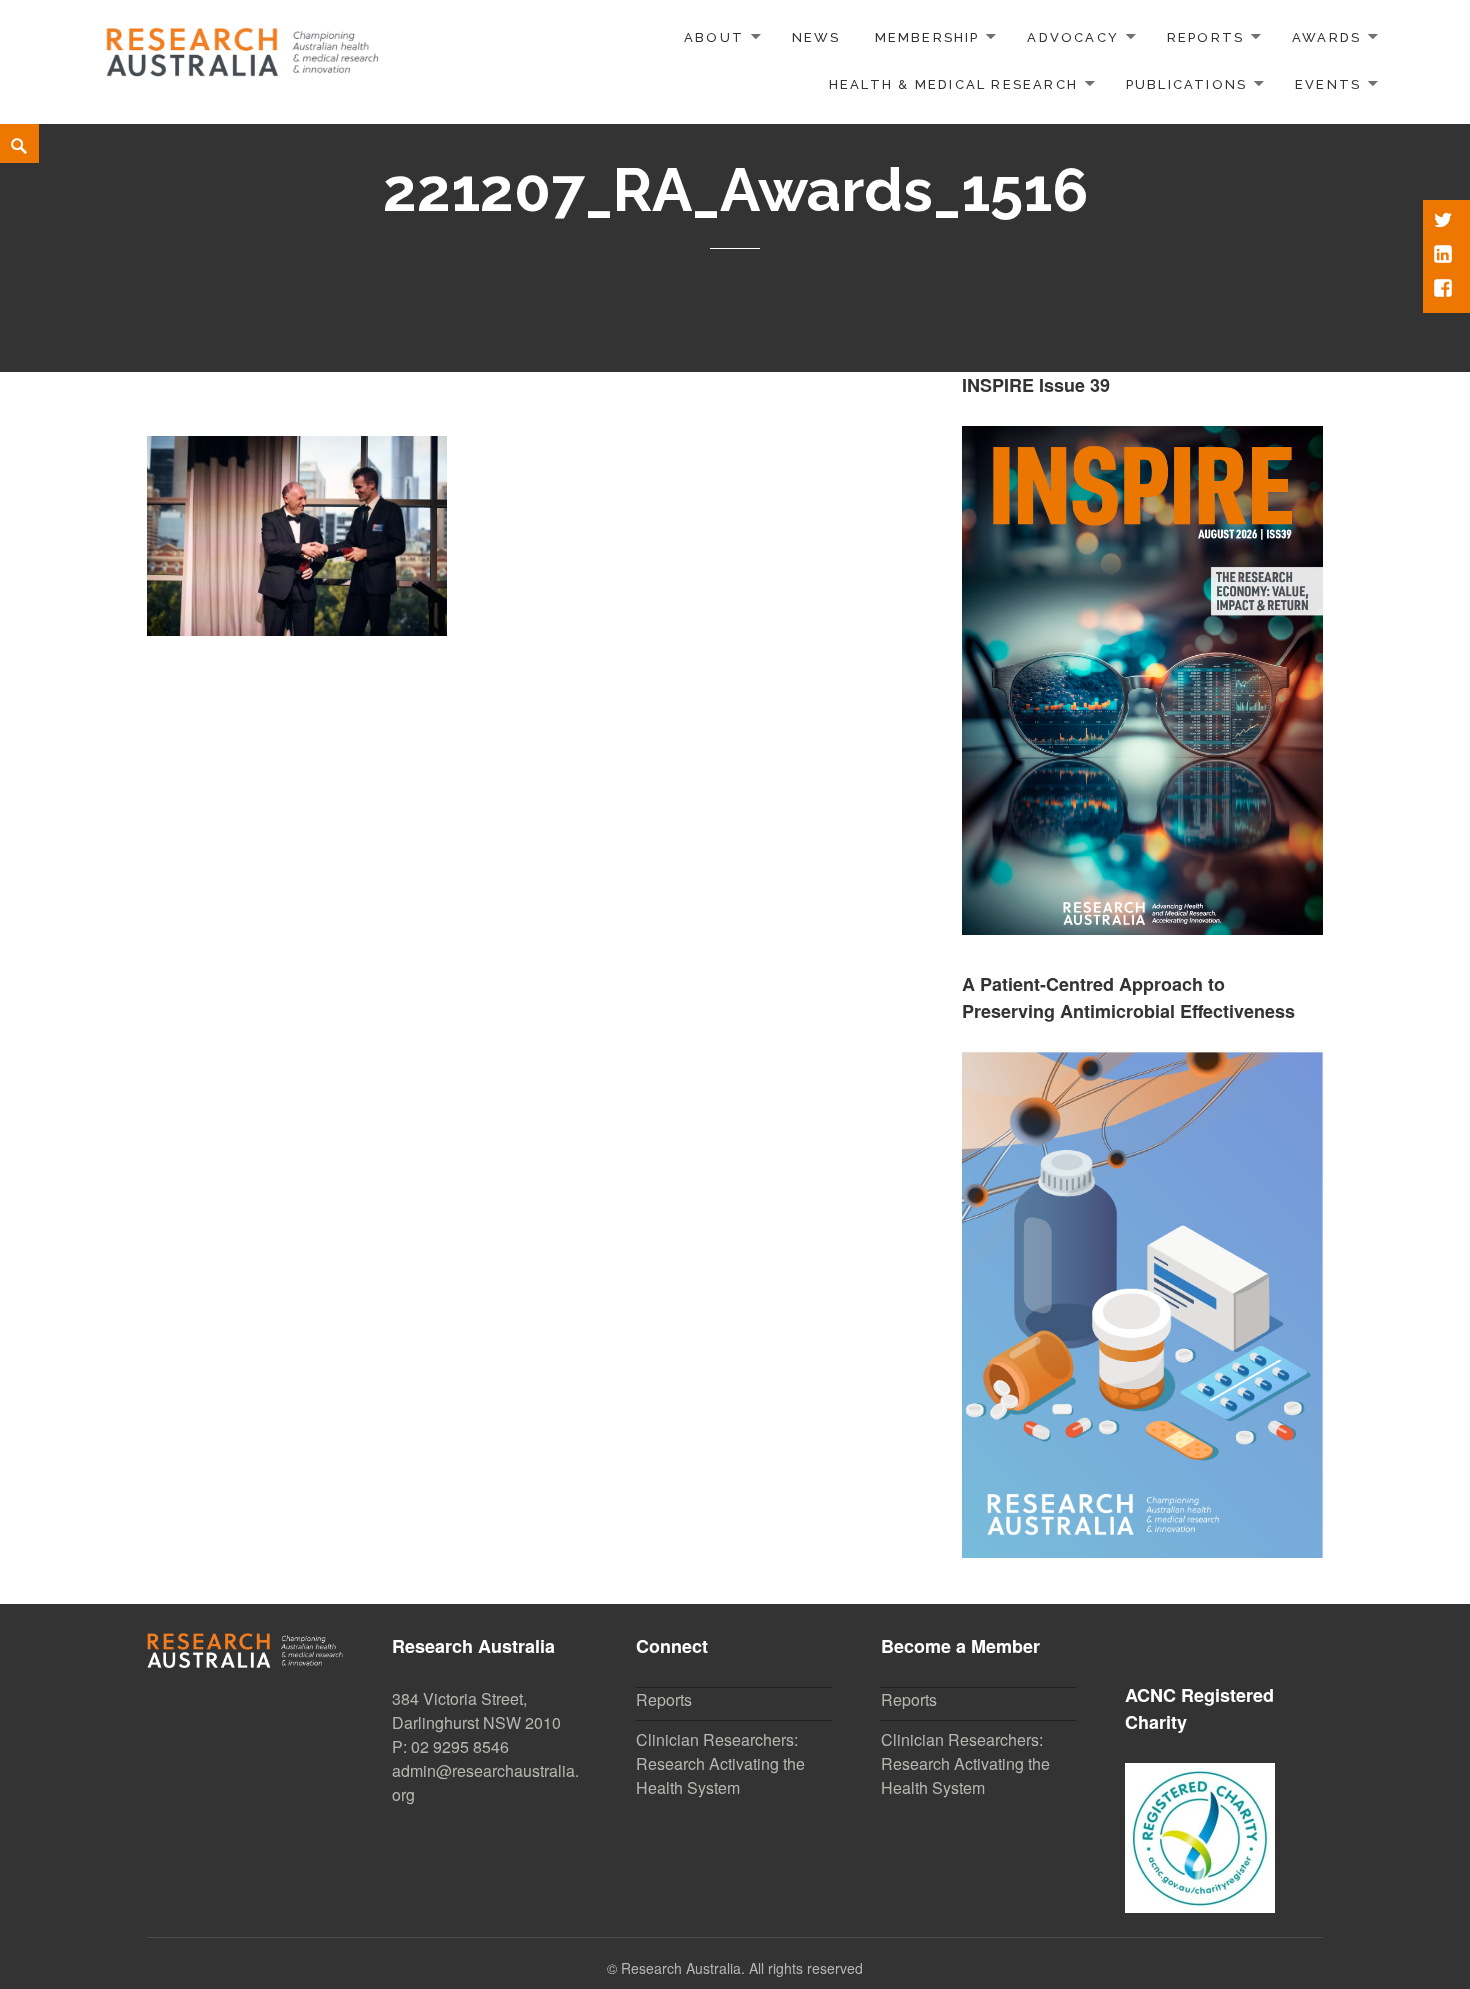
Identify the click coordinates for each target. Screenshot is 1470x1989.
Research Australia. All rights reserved (742, 1968)
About (714, 37)
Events (1328, 84)
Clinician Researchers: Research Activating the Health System (720, 1763)
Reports (1205, 37)
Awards (1326, 37)
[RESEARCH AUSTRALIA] (243, 45)
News (816, 37)
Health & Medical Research (953, 84)
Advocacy (1073, 37)
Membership (927, 37)
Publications (1187, 84)
